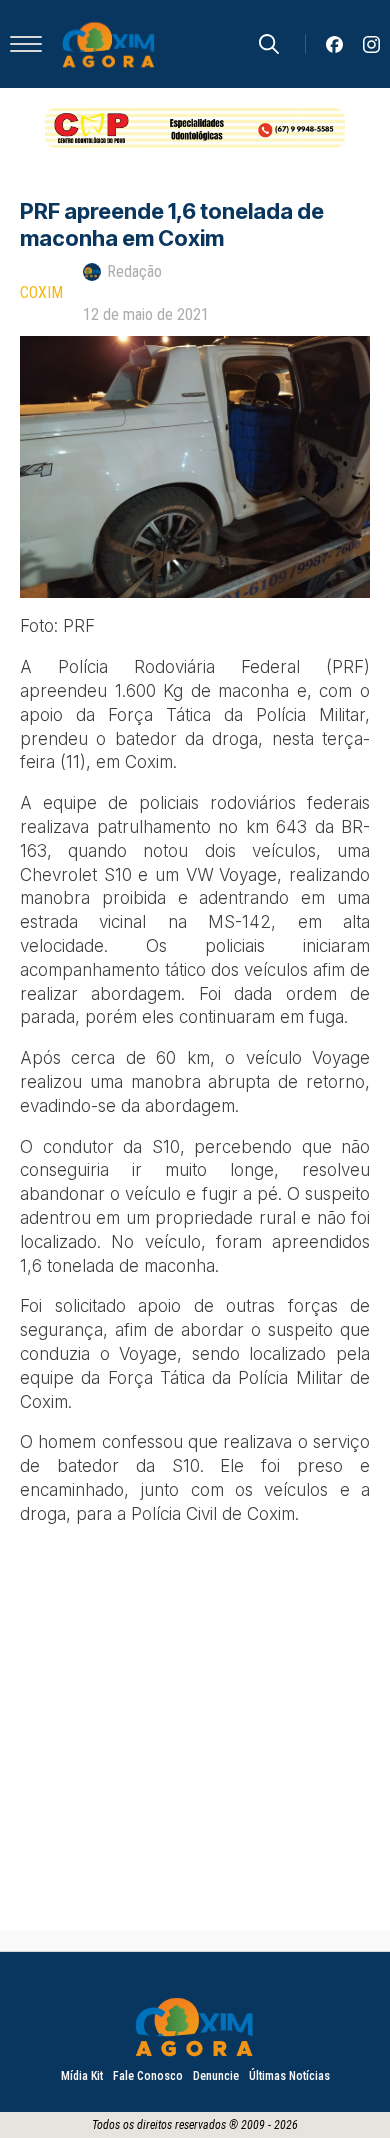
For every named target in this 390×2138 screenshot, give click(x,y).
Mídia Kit (82, 2076)
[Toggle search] (269, 44)
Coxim (41, 292)
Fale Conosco (148, 2076)
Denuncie (216, 2076)
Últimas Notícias (289, 2076)
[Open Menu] (26, 44)
